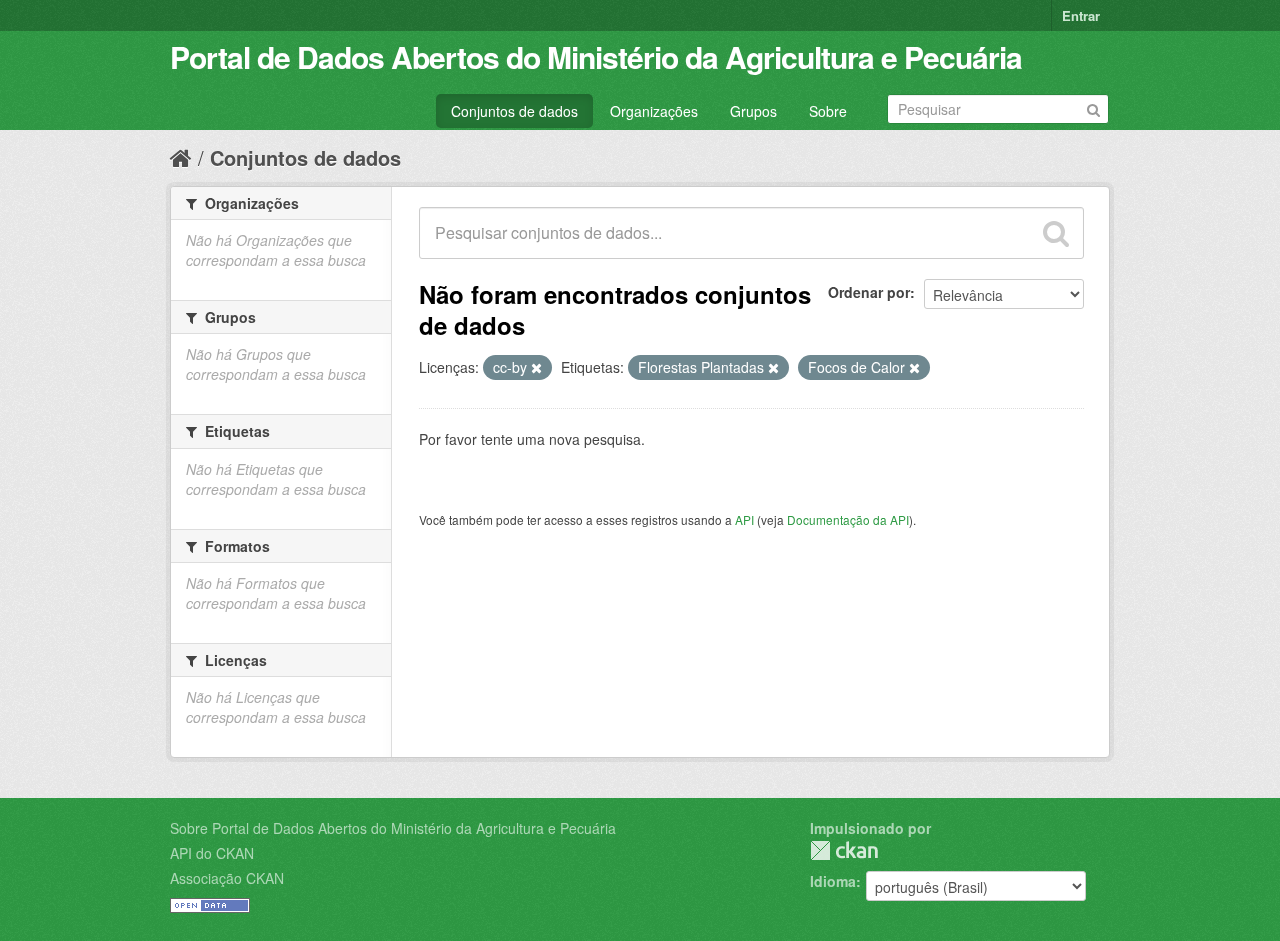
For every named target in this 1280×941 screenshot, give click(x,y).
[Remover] (536, 368)
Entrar (1081, 15)
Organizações (654, 111)
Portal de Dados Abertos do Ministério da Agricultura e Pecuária (596, 56)
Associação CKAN (227, 878)
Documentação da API (848, 519)
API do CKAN (212, 853)
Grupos (753, 111)
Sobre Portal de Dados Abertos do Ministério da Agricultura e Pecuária (393, 828)
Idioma (833, 881)
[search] (1056, 233)
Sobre (828, 111)
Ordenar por (869, 292)
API (744, 519)
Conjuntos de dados (514, 111)
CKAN (844, 850)
